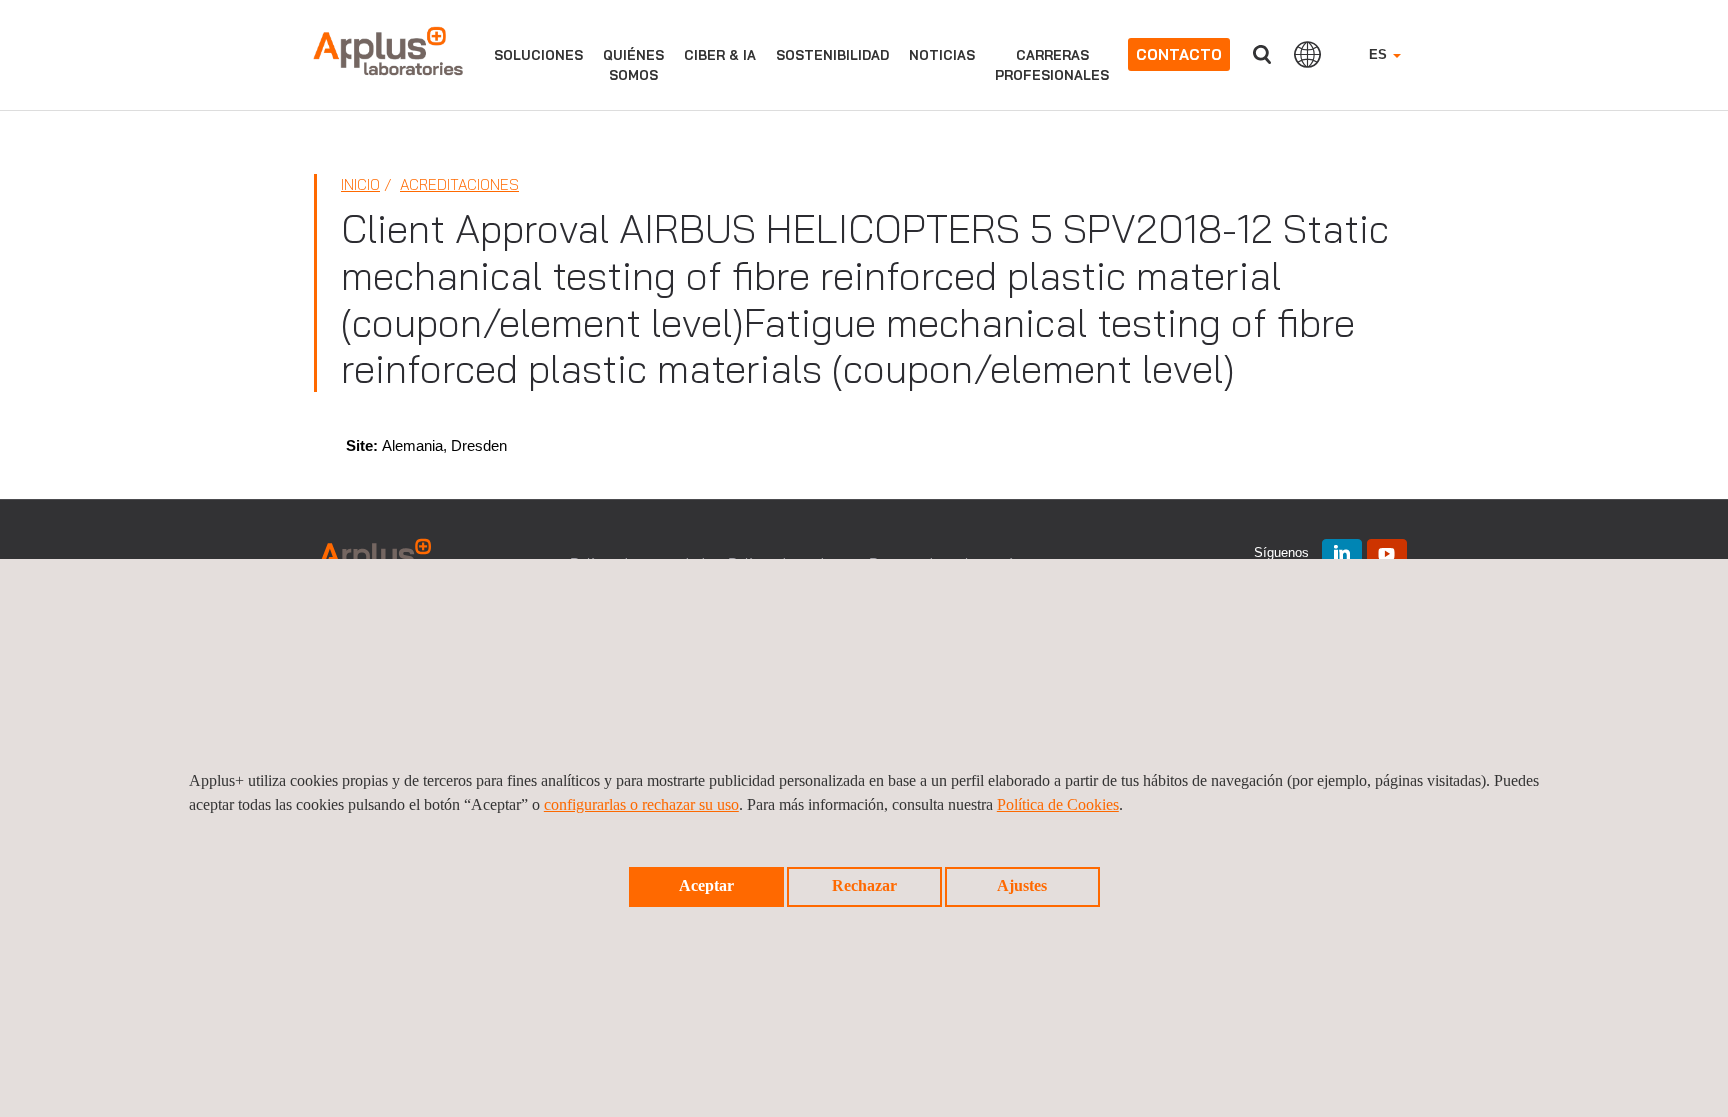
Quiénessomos (633, 65)
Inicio (360, 184)
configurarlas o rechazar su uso (641, 804)
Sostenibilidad (832, 55)
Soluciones (538, 55)
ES (1380, 54)
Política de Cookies (1058, 804)
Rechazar (864, 885)
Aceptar (706, 885)
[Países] (1307, 54)
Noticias (942, 55)
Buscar (1262, 54)
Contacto (1179, 54)
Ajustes (1022, 885)
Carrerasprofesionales (1052, 65)
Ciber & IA (720, 55)
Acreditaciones (459, 184)
